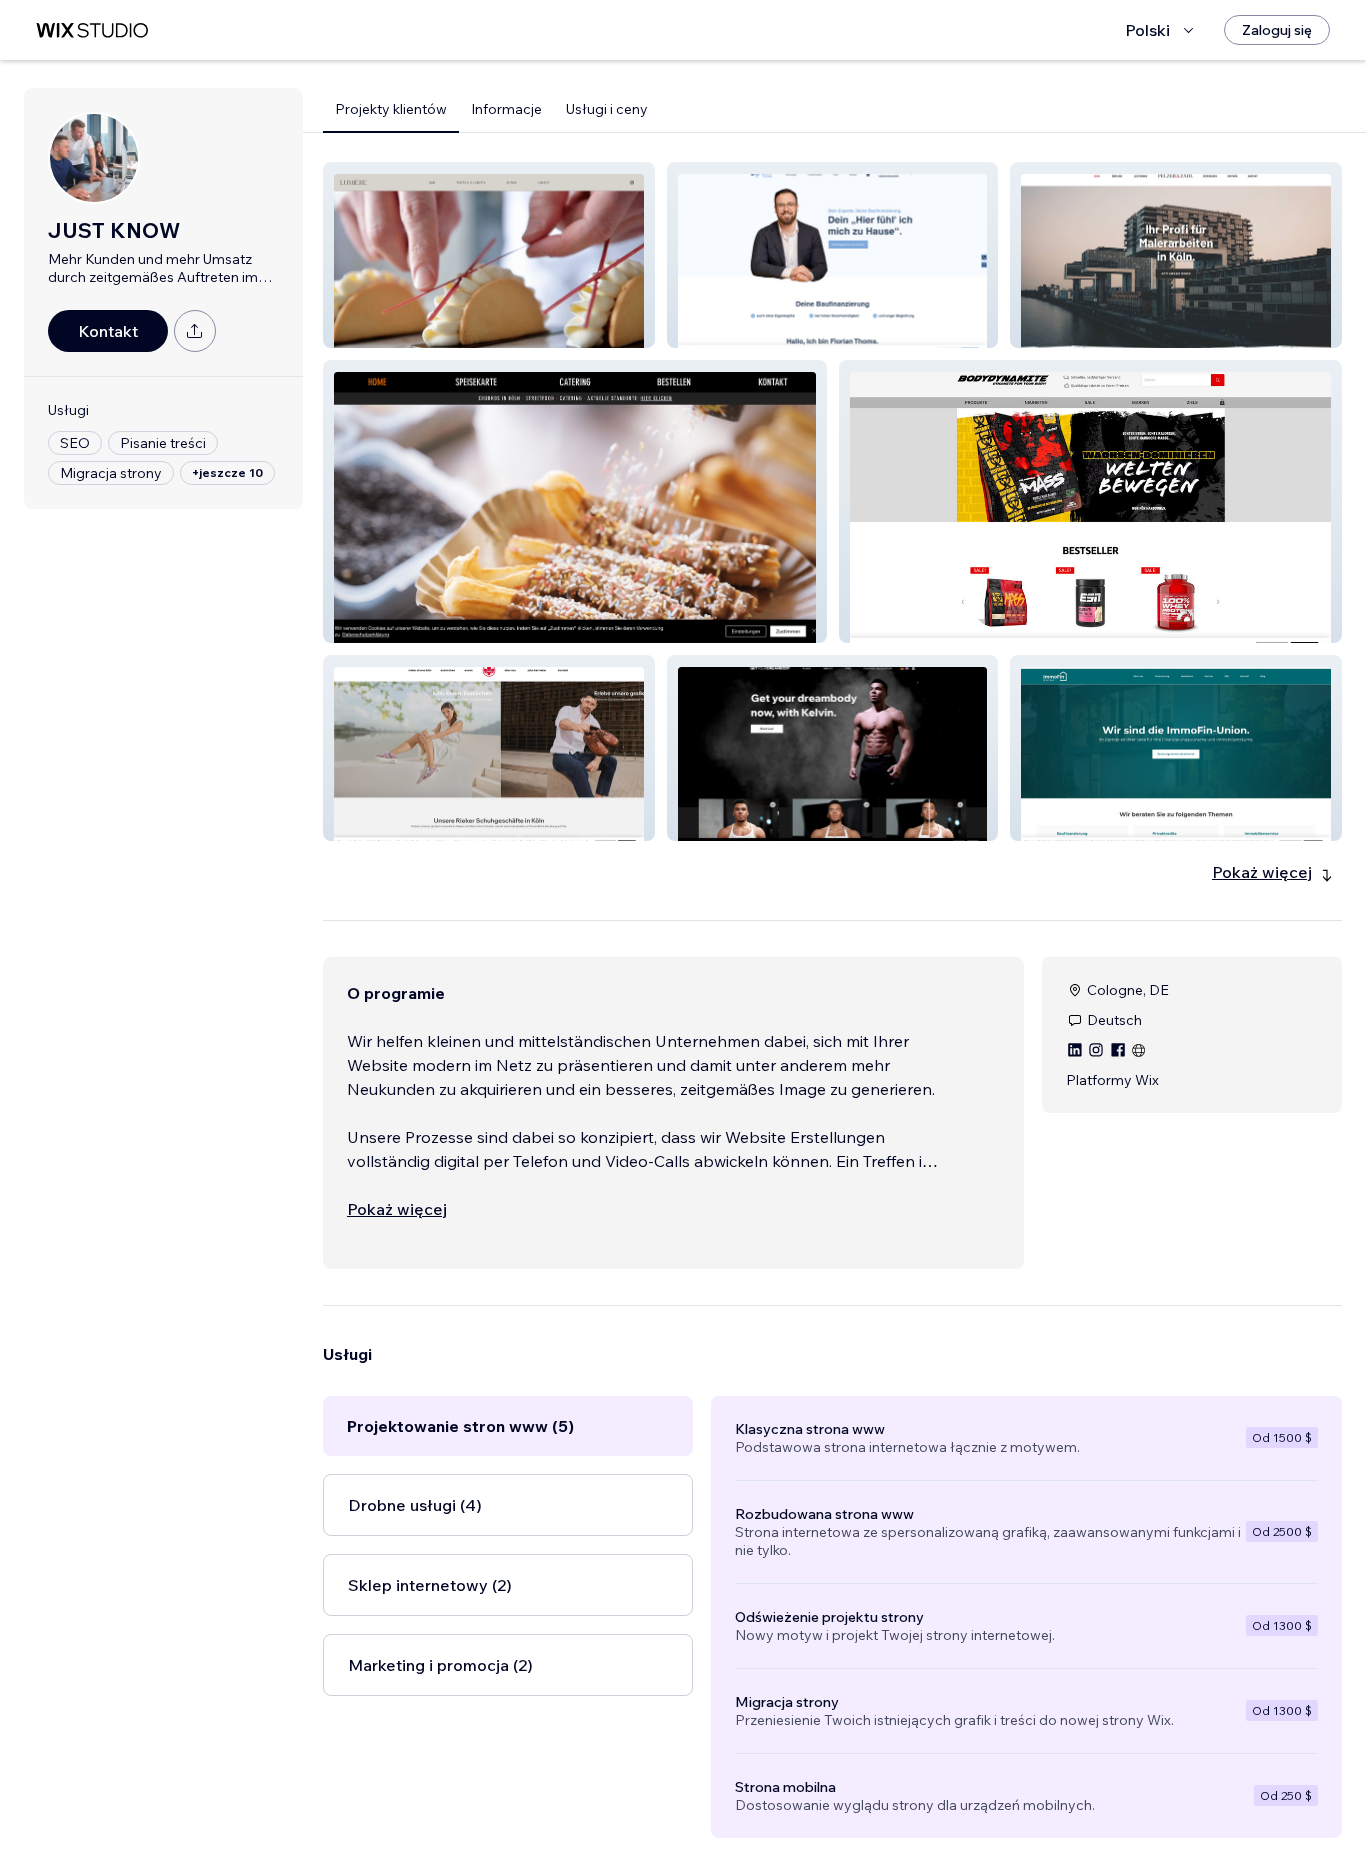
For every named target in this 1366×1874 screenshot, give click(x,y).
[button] (489, 255)
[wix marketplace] (92, 30)
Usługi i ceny (607, 109)
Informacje (506, 109)
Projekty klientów (391, 109)
